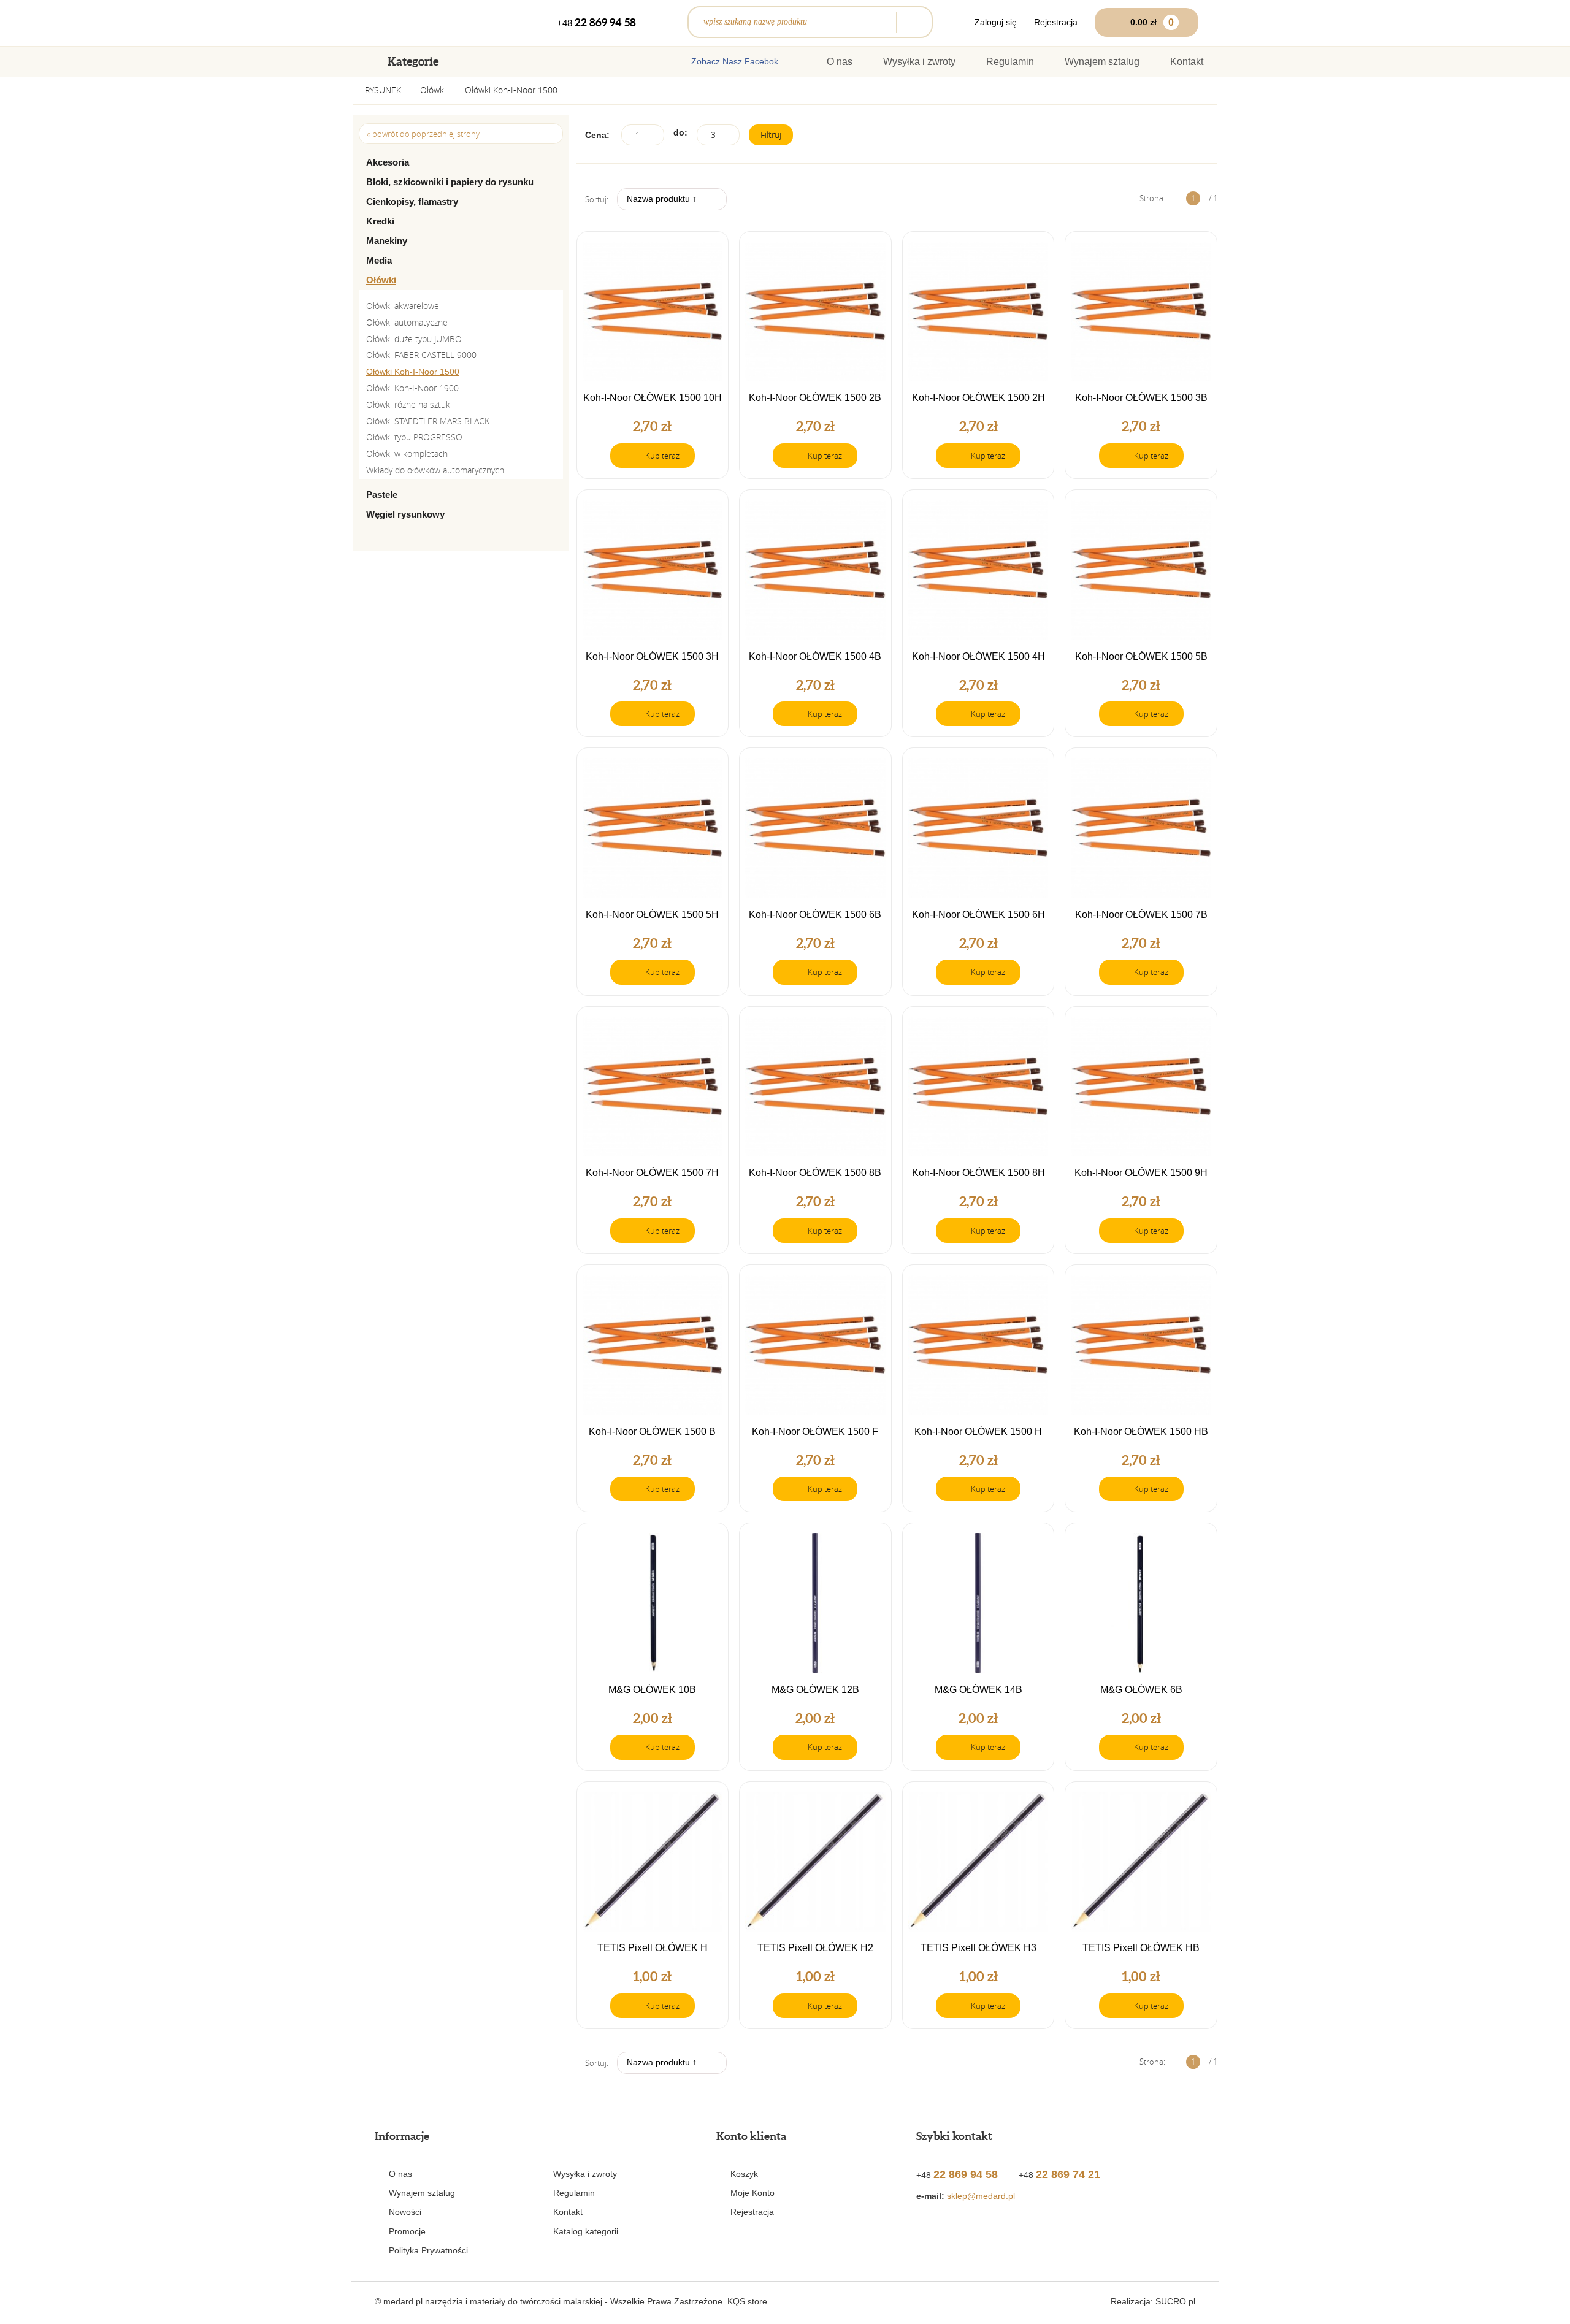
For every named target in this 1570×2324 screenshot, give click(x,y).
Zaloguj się (996, 22)
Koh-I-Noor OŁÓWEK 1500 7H (652, 1173)
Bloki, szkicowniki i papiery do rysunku (450, 182)
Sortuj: (597, 199)
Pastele (382, 495)
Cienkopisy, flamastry (412, 201)
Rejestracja (1056, 22)
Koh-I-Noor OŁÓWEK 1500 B (652, 1432)
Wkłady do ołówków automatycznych (435, 470)
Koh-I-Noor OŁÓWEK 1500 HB (1141, 1432)
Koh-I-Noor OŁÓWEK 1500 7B (1141, 915)
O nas (840, 62)
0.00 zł (1152, 22)
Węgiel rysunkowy (405, 514)
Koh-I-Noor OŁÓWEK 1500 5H (652, 915)
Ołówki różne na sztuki (409, 404)
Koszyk (744, 2174)
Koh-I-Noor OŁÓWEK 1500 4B (815, 657)
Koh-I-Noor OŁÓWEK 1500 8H (978, 1173)
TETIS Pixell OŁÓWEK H (653, 1948)
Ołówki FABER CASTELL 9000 (421, 355)
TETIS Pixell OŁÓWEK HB (1141, 1948)
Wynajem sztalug (1102, 62)
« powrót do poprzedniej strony (423, 134)
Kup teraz (662, 456)
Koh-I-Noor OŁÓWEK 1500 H (978, 1432)
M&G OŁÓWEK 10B (652, 1690)
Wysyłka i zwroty (919, 62)
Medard (416, 23)
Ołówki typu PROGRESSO (414, 437)
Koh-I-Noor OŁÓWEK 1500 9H (1141, 1173)
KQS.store (747, 2301)
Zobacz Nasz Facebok (735, 61)
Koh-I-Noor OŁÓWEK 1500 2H (978, 398)
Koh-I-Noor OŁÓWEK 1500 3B (1141, 398)
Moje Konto (752, 2193)
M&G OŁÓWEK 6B (1141, 1690)
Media (379, 260)
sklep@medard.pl (981, 2196)
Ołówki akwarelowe (403, 306)
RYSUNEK (383, 90)
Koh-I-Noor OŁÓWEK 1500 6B (815, 915)
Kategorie (413, 61)
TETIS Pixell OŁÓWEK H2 (815, 1948)
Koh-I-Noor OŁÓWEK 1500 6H (978, 915)
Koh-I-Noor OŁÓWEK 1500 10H (653, 398)
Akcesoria (388, 162)
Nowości (405, 2212)
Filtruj (771, 135)
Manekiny (387, 241)
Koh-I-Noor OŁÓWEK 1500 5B (1141, 657)
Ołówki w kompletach (407, 453)
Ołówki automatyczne (407, 322)
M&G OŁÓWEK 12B (815, 1690)
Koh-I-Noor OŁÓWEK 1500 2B (815, 398)
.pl (1175, 2301)
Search (911, 22)
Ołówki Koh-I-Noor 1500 (511, 90)
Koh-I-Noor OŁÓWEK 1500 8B (815, 1173)
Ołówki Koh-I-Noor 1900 (412, 388)
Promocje (407, 2231)
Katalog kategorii (586, 2231)
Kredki (380, 221)
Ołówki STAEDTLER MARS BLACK (428, 421)
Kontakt (1187, 62)
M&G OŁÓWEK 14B (978, 1690)
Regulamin (1010, 62)
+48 (596, 22)
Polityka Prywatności (428, 2250)
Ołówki (433, 90)
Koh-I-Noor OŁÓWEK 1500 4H (978, 657)
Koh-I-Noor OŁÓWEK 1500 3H (652, 657)
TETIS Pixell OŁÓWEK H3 (978, 1948)
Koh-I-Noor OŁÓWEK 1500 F (815, 1432)
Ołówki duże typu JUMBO (414, 339)
